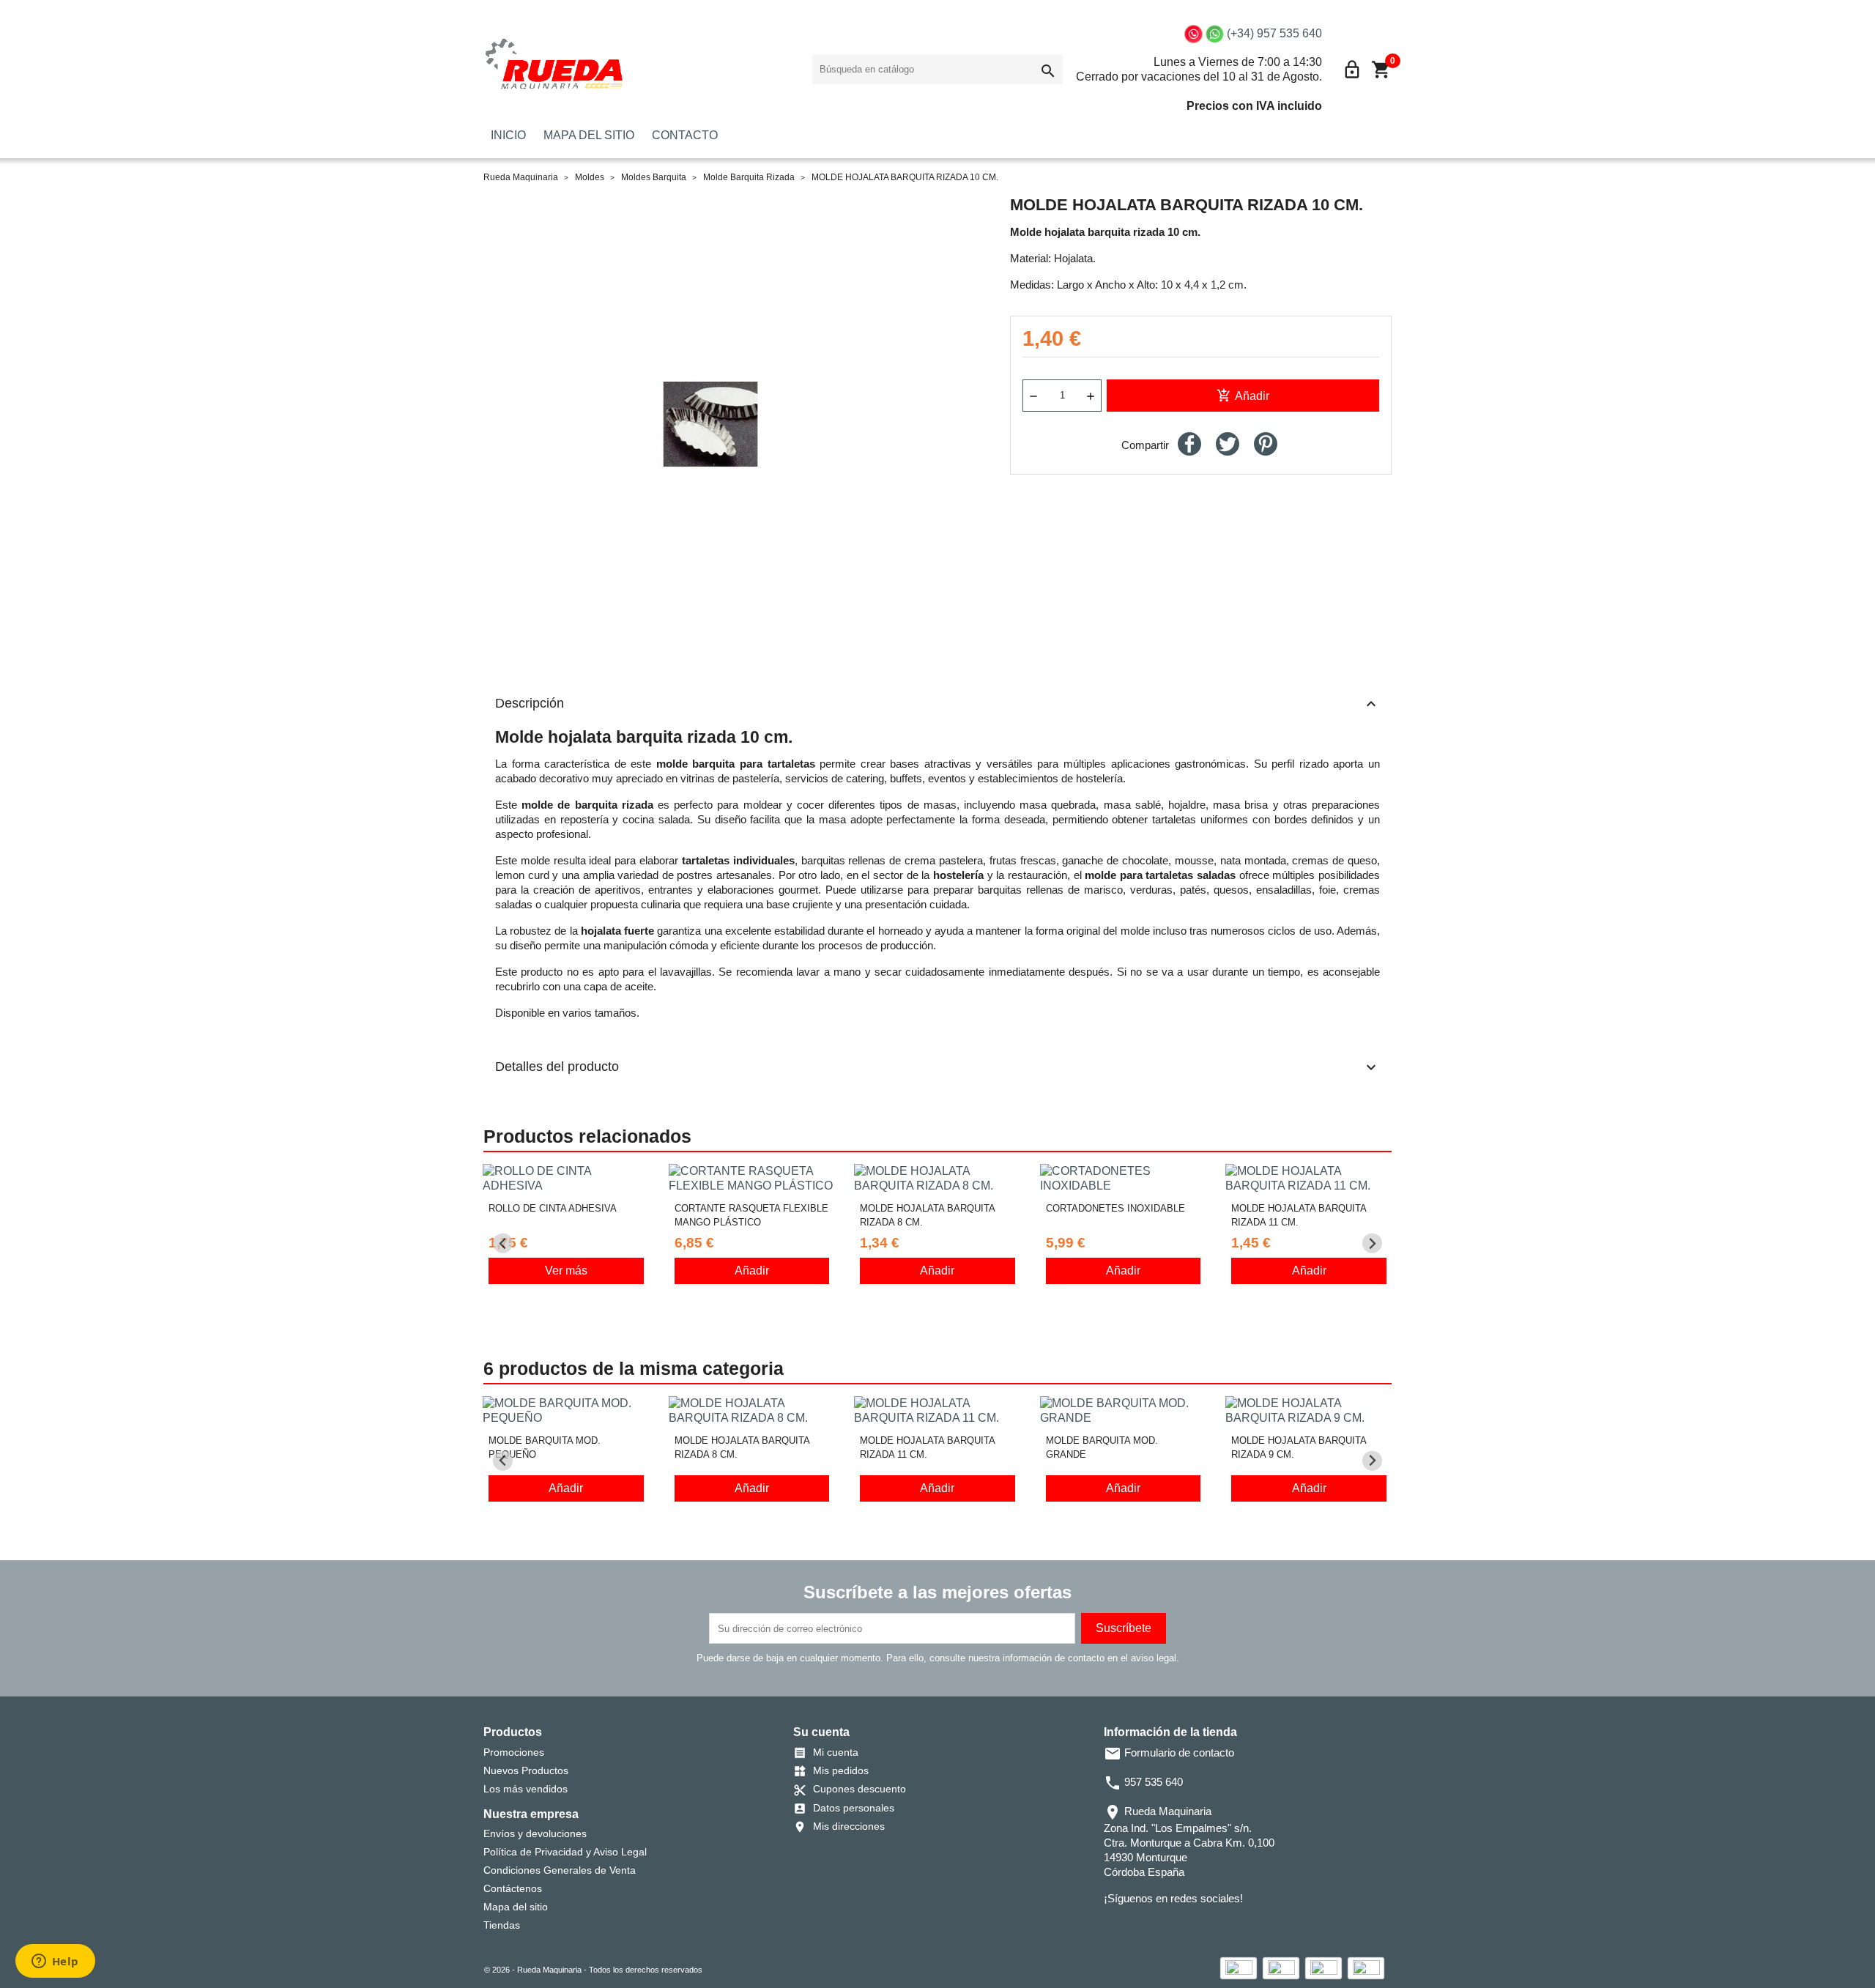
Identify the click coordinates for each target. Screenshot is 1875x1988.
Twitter (1135, 1928)
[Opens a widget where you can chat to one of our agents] (55, 1962)
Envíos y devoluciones (535, 1833)
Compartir (1189, 444)
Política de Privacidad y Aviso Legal (565, 1852)
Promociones (514, 1752)
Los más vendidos (526, 1789)
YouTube (1155, 1928)
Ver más (566, 1271)
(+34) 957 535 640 (1274, 33)
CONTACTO (685, 135)
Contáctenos (513, 1888)
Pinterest (1266, 444)
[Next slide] (1372, 1243)
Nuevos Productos (526, 1770)
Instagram (1176, 1928)
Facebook (1114, 1928)
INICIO (508, 135)
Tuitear (1228, 444)
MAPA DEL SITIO (589, 135)
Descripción (937, 704)
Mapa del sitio (516, 1907)
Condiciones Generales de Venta (560, 1870)
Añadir (1243, 396)
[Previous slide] (503, 1243)
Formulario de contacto (1169, 1753)
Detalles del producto (937, 1067)
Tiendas (502, 1925)
